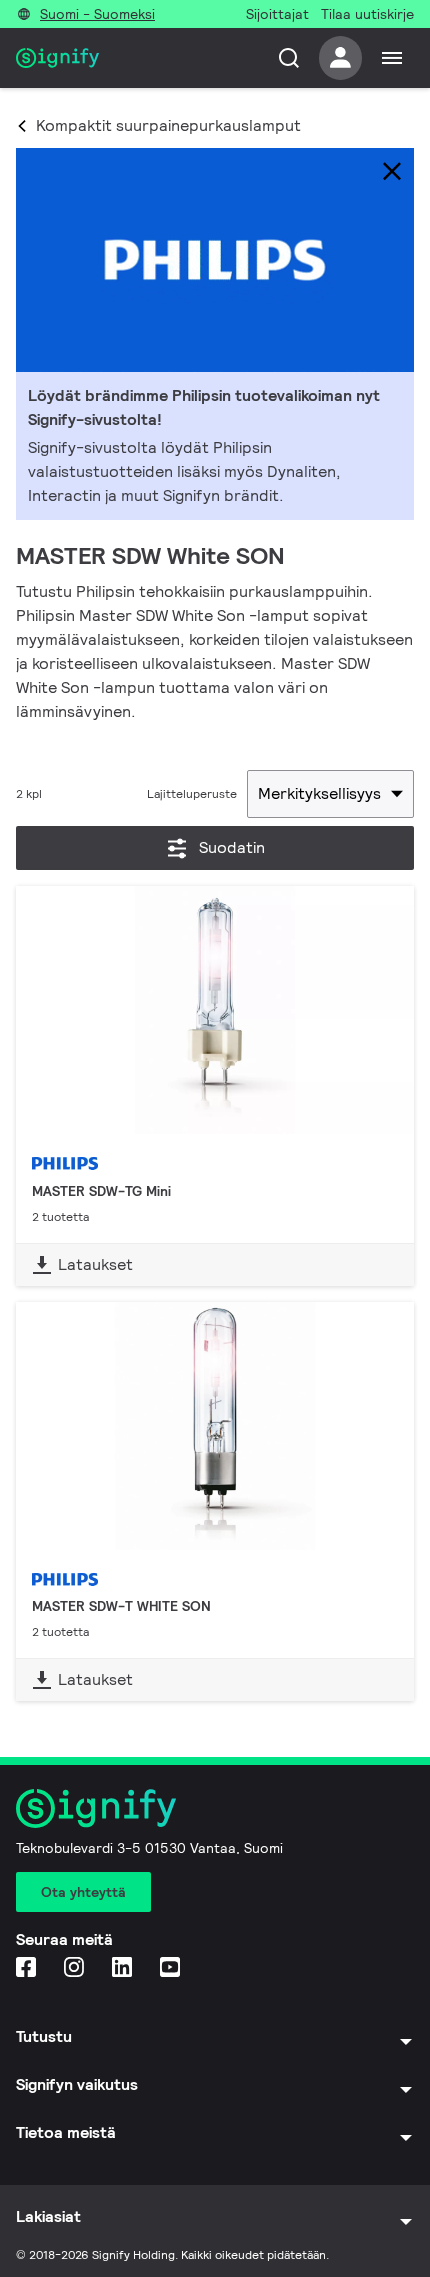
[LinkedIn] (124, 1968)
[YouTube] (172, 1968)
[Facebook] (28, 1968)
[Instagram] (76, 1968)
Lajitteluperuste (192, 793)
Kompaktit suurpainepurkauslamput (168, 125)
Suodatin (232, 847)
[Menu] (392, 58)
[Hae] (289, 58)
